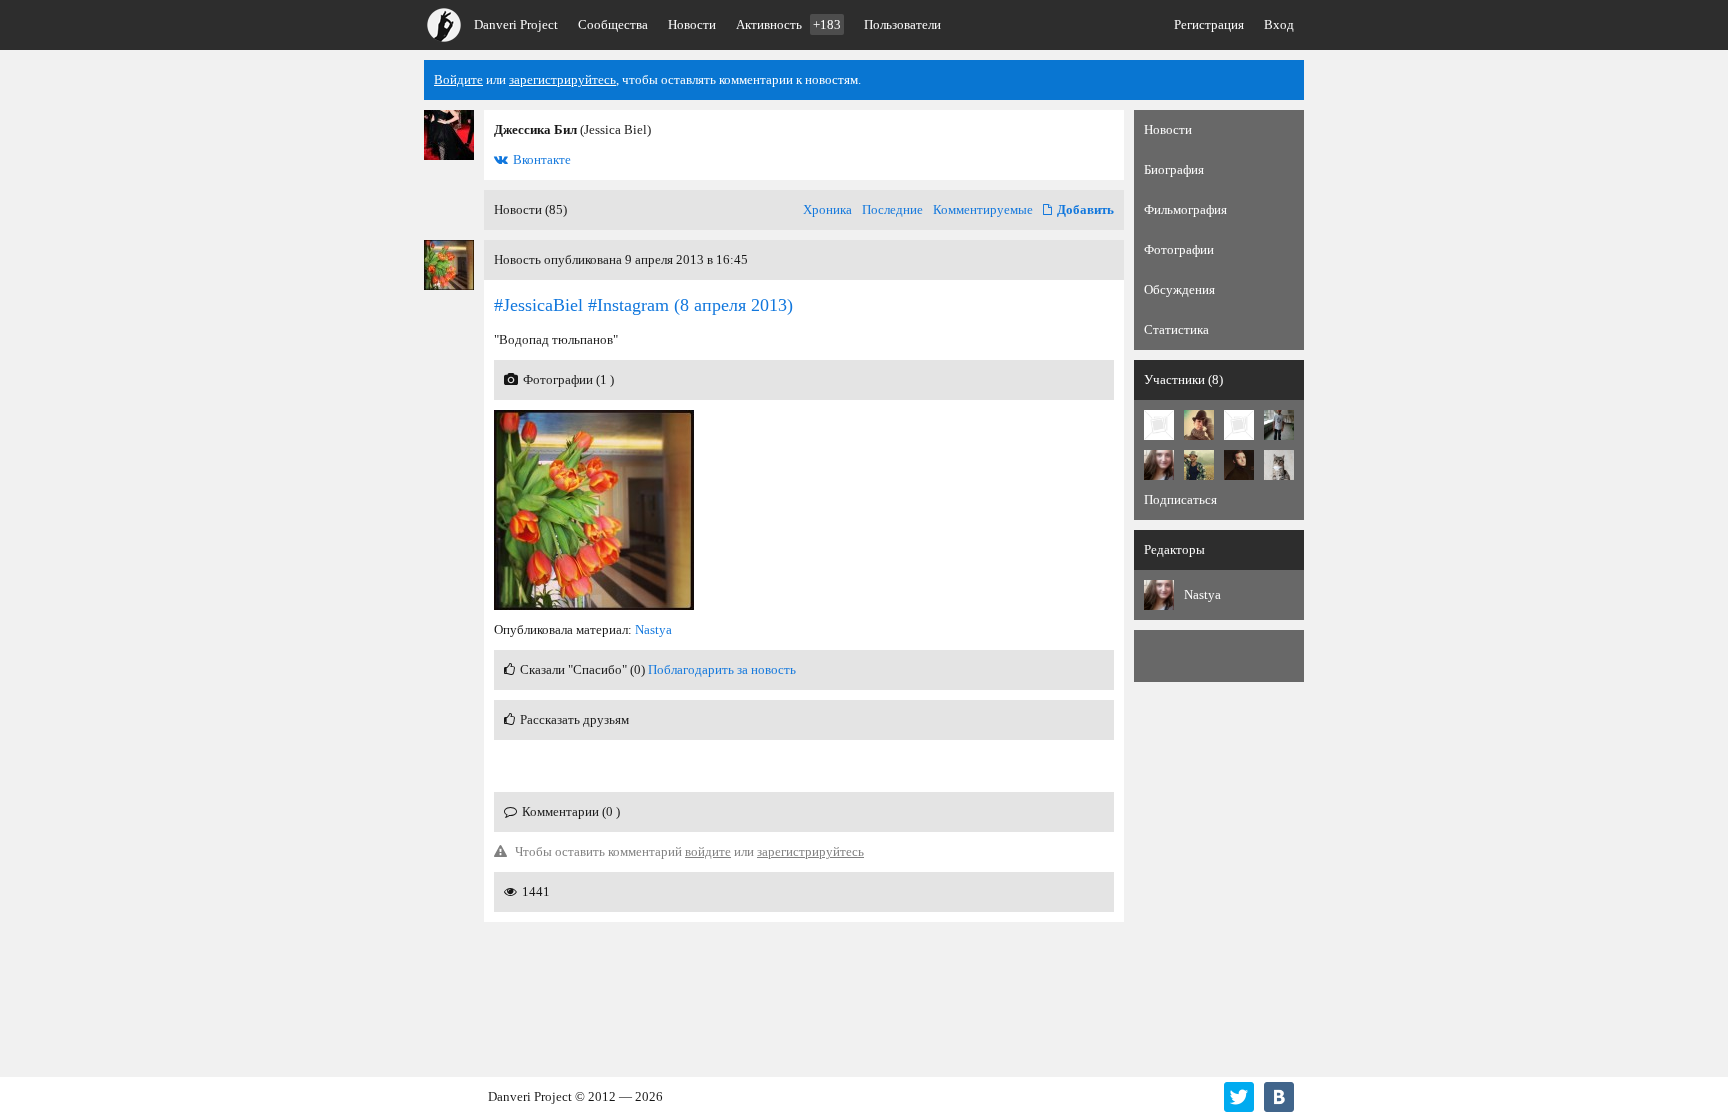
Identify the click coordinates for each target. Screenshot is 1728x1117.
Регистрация (1209, 24)
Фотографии (1179, 249)
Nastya (653, 629)
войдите (708, 851)
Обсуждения (1179, 289)
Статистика (1176, 329)
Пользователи (902, 24)
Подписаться (1180, 499)
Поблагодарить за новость (722, 669)
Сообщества (613, 24)
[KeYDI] (1239, 425)
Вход (1279, 24)
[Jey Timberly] (1239, 465)
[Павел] (1199, 465)
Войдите (458, 79)
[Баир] (1279, 425)
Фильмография (1185, 209)
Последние (892, 209)
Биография (1174, 169)
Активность (788, 24)
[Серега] (1159, 425)
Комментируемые (983, 209)
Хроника (827, 209)
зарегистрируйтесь (562, 79)
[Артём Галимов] (1199, 425)
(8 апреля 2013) (643, 305)
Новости (692, 24)
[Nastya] (1159, 465)
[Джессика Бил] (449, 135)
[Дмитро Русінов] (1279, 465)
